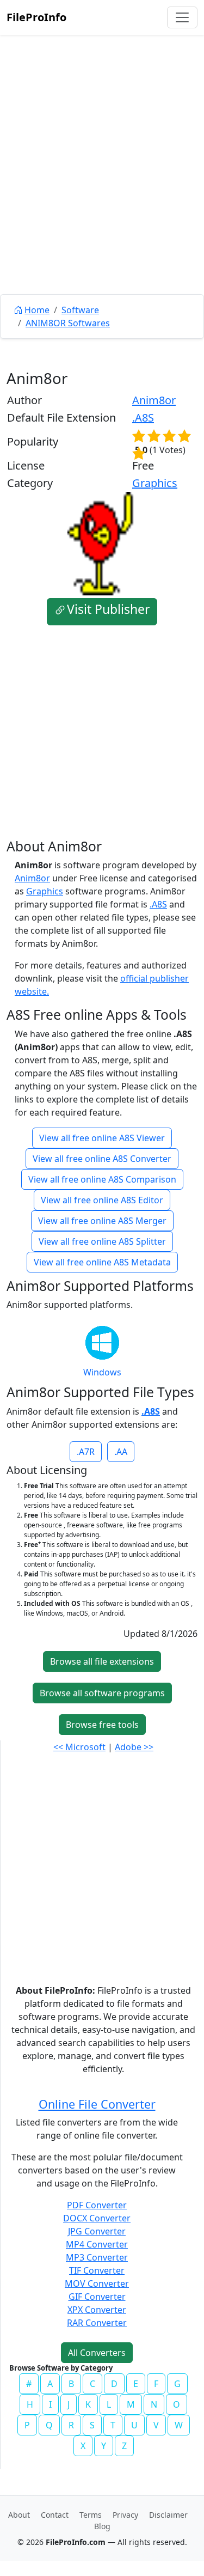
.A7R (86, 1452)
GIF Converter (97, 2297)
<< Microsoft (79, 1747)
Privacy (125, 2515)
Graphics (155, 483)
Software (80, 310)
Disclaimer (168, 2515)
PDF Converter (97, 2205)
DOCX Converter (97, 2218)
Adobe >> (134, 1747)
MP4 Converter (97, 2244)
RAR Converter (97, 2323)
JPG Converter (97, 2231)
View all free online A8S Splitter (102, 1241)
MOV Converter (97, 2283)
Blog (102, 2526)
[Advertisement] (102, 189)
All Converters (97, 2353)
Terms (91, 2515)
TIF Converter (97, 2270)
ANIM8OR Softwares (68, 323)
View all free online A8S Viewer (102, 1138)
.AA (121, 1452)
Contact (55, 2515)
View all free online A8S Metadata (102, 1262)
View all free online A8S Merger (102, 1221)
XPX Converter (97, 2310)
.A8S (143, 418)
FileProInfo (36, 17)
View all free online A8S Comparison (102, 1179)
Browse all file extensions (102, 1661)
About (19, 2515)
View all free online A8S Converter (102, 1159)
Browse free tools (102, 1725)
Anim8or (154, 400)
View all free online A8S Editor (102, 1200)
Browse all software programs (102, 1693)
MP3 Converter (97, 2257)
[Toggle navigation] (182, 17)
